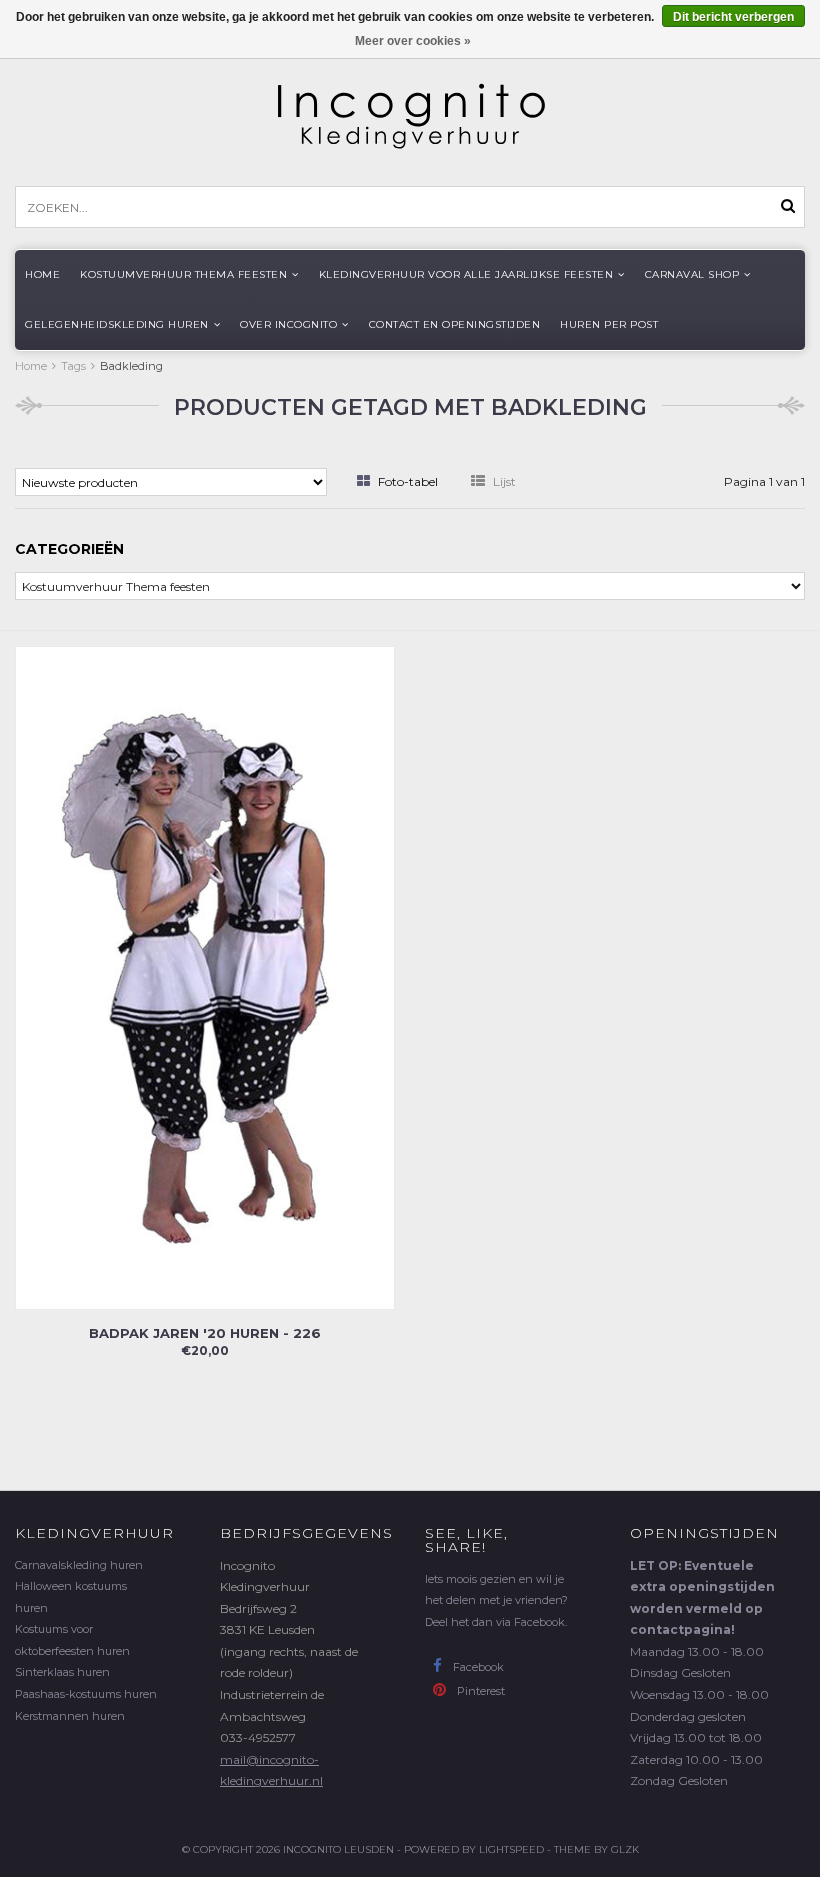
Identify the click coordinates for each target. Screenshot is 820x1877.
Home (42, 274)
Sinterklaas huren (62, 1672)
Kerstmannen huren (70, 1716)
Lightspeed (511, 1849)
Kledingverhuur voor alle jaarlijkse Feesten (466, 274)
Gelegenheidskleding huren (117, 324)
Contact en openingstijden (455, 324)
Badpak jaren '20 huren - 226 (205, 1333)
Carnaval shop (692, 274)
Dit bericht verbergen (733, 17)
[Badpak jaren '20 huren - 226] (205, 976)
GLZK (625, 1849)
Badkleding (131, 366)
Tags (73, 366)
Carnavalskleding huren (79, 1565)
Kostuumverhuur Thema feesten (183, 274)
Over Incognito (288, 324)
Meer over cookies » (413, 41)
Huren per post (609, 324)
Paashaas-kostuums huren (86, 1694)
